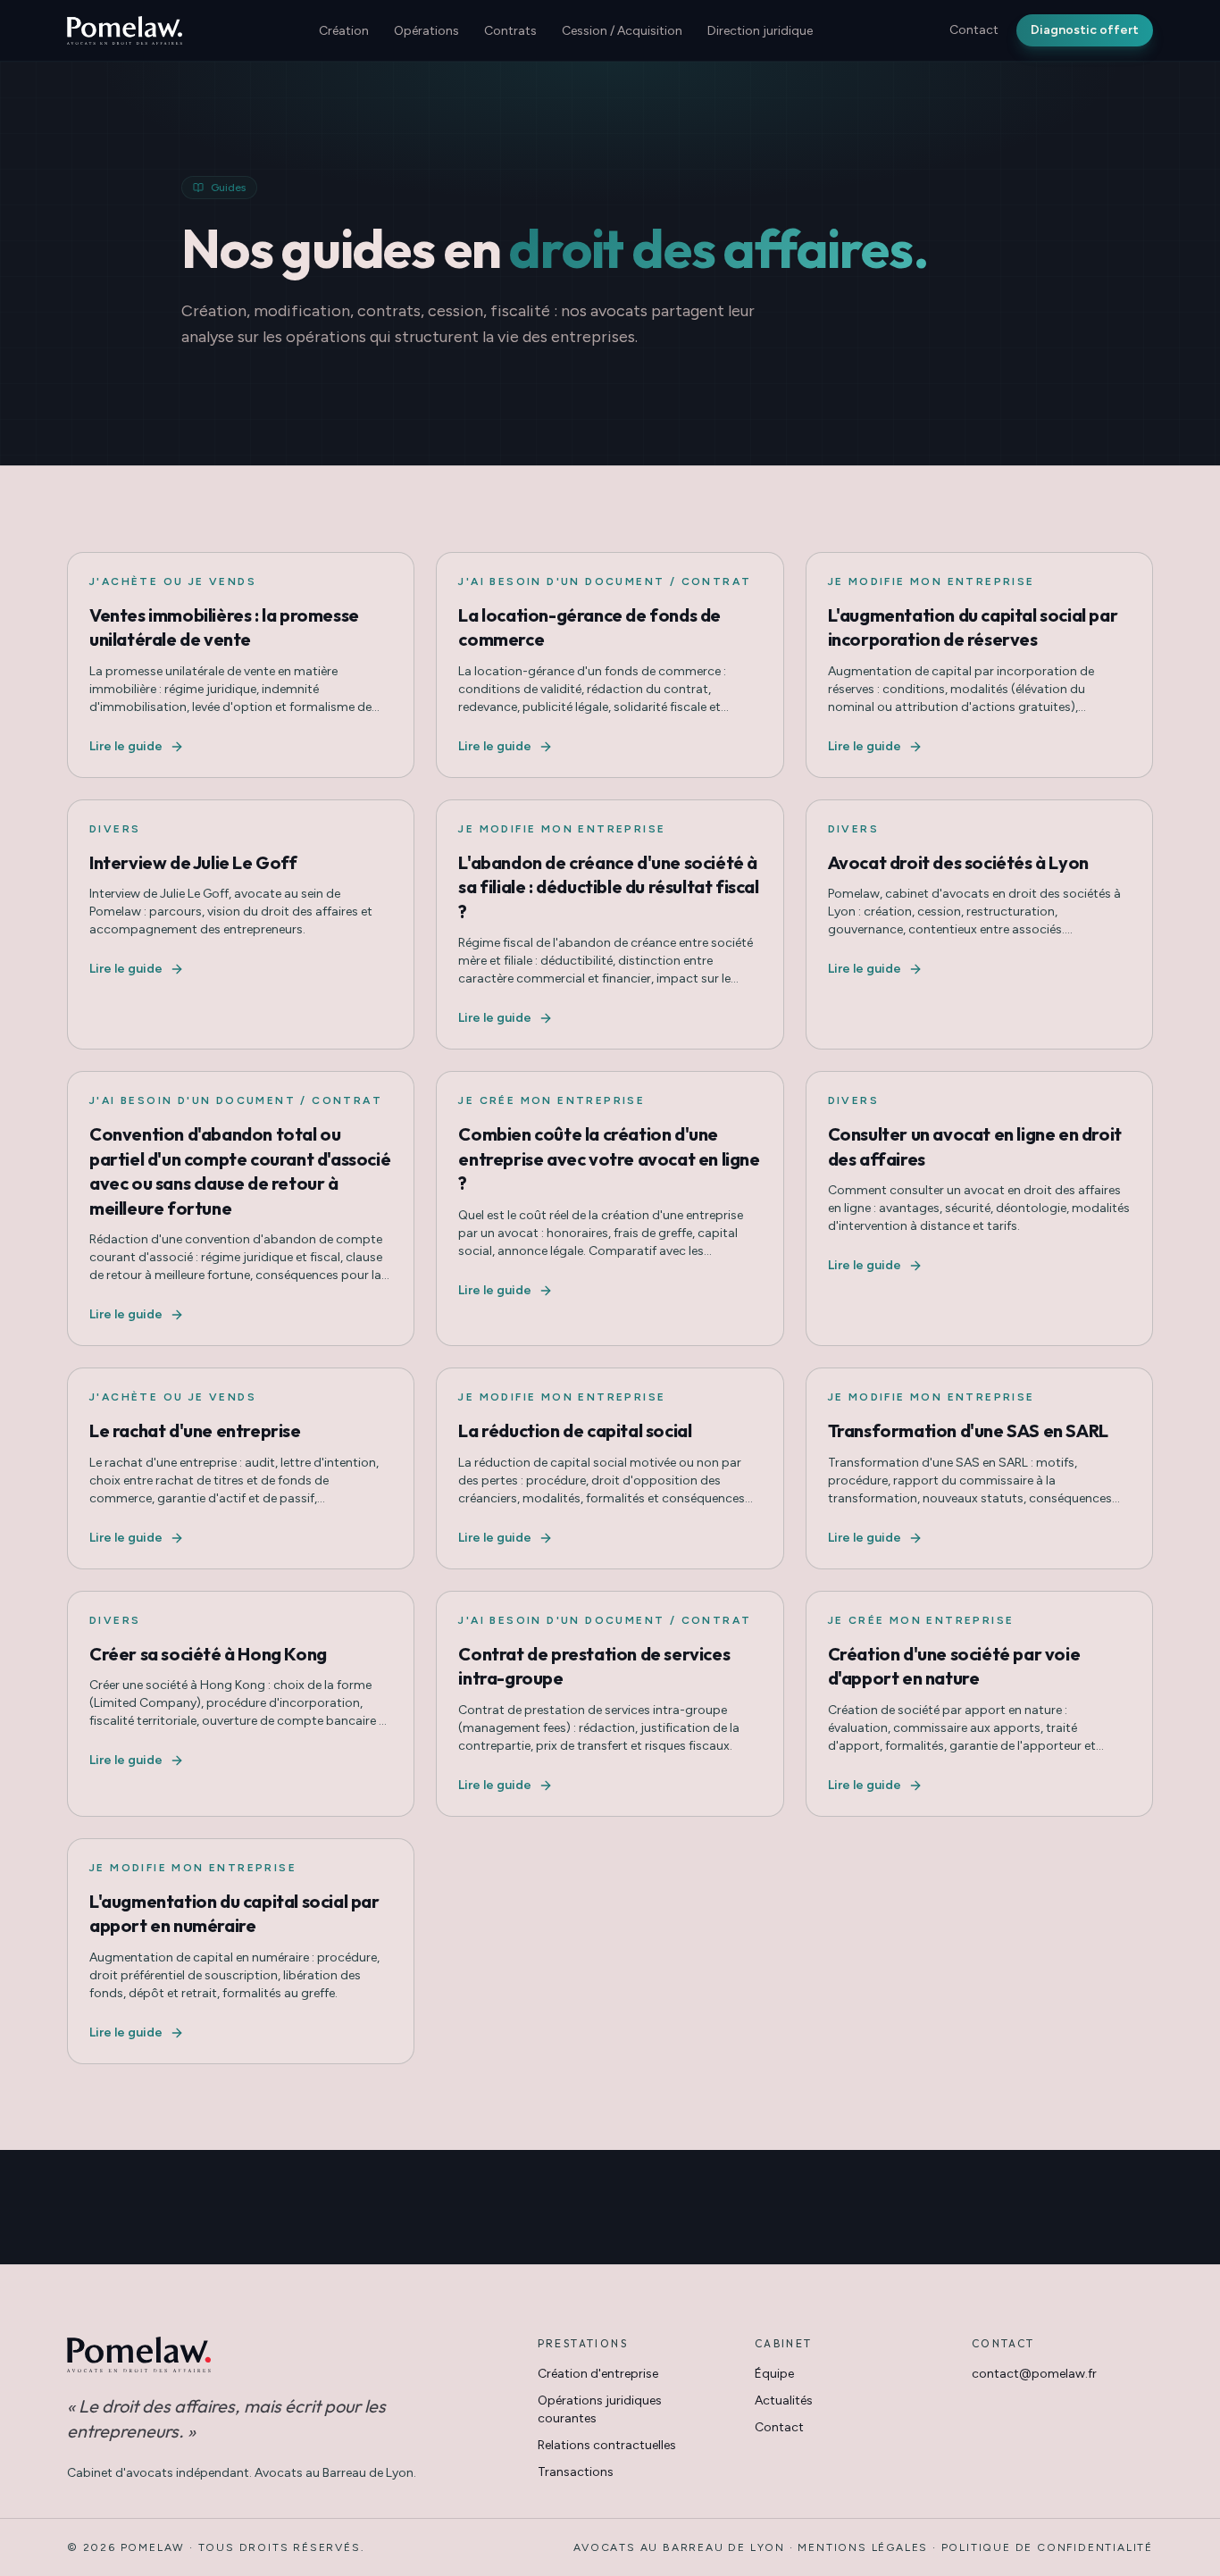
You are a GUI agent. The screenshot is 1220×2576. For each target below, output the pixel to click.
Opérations (426, 31)
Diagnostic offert (1085, 30)
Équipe (774, 2374)
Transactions (576, 2472)
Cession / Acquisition (622, 31)
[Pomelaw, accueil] (125, 30)
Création (344, 31)
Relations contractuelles (607, 2445)
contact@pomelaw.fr (1034, 2374)
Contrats (510, 31)
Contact (974, 30)
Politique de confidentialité (1047, 2547)
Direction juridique (760, 31)
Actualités (784, 2400)
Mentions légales (863, 2547)
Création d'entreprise (598, 2374)
